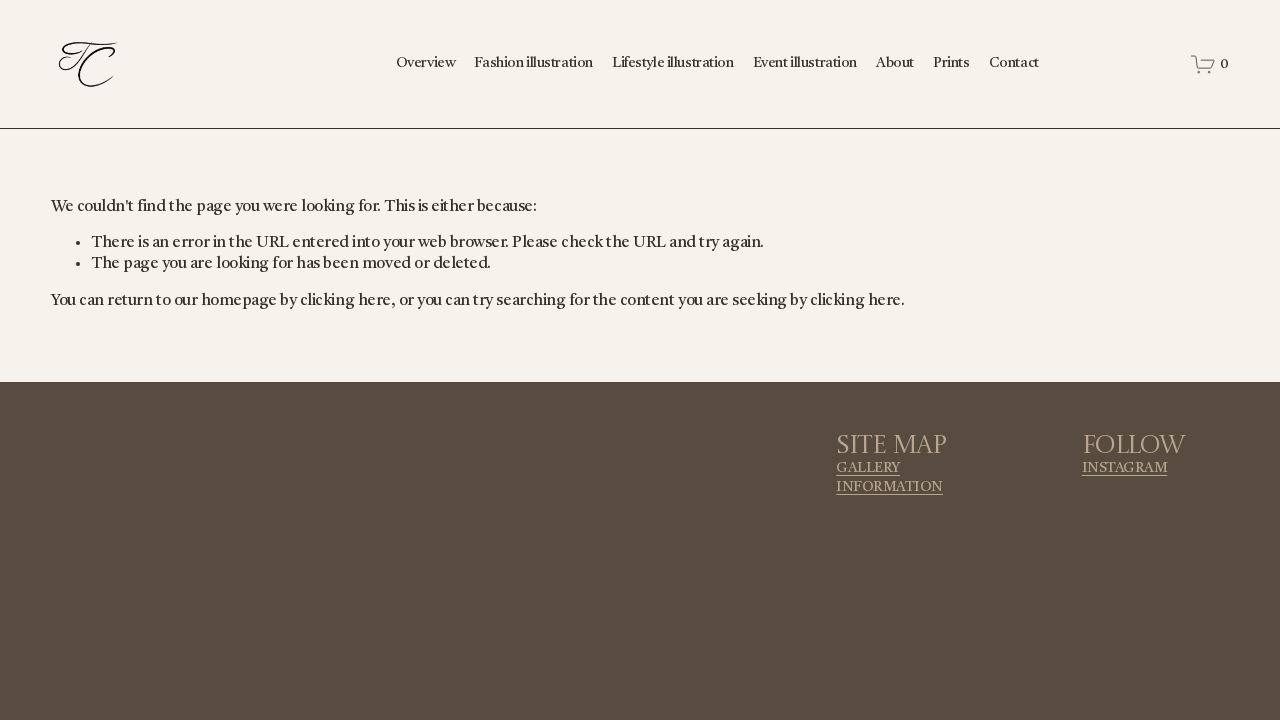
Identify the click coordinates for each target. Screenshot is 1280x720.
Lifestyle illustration (673, 63)
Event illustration (805, 63)
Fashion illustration (533, 63)
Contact (1014, 63)
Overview (426, 63)
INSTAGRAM (1125, 468)
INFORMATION (889, 487)
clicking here (345, 301)
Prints (951, 63)
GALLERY (868, 468)
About (895, 63)
